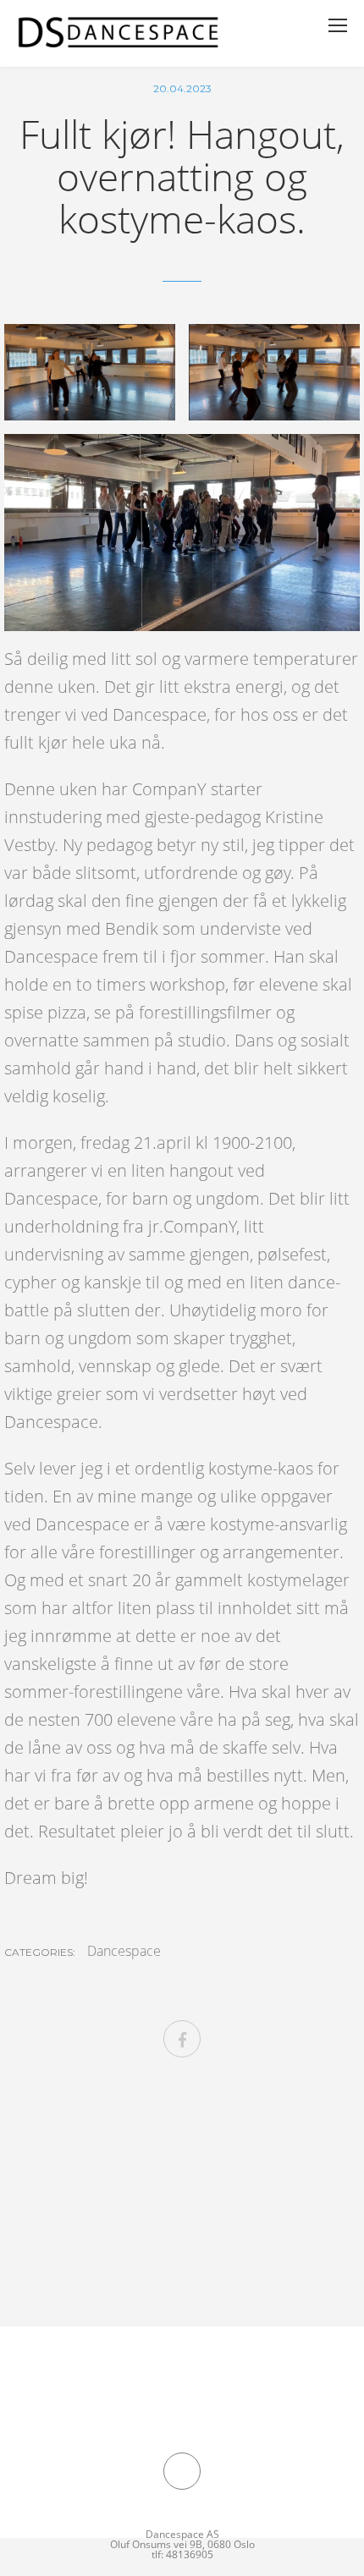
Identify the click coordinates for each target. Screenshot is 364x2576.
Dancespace (124, 1951)
